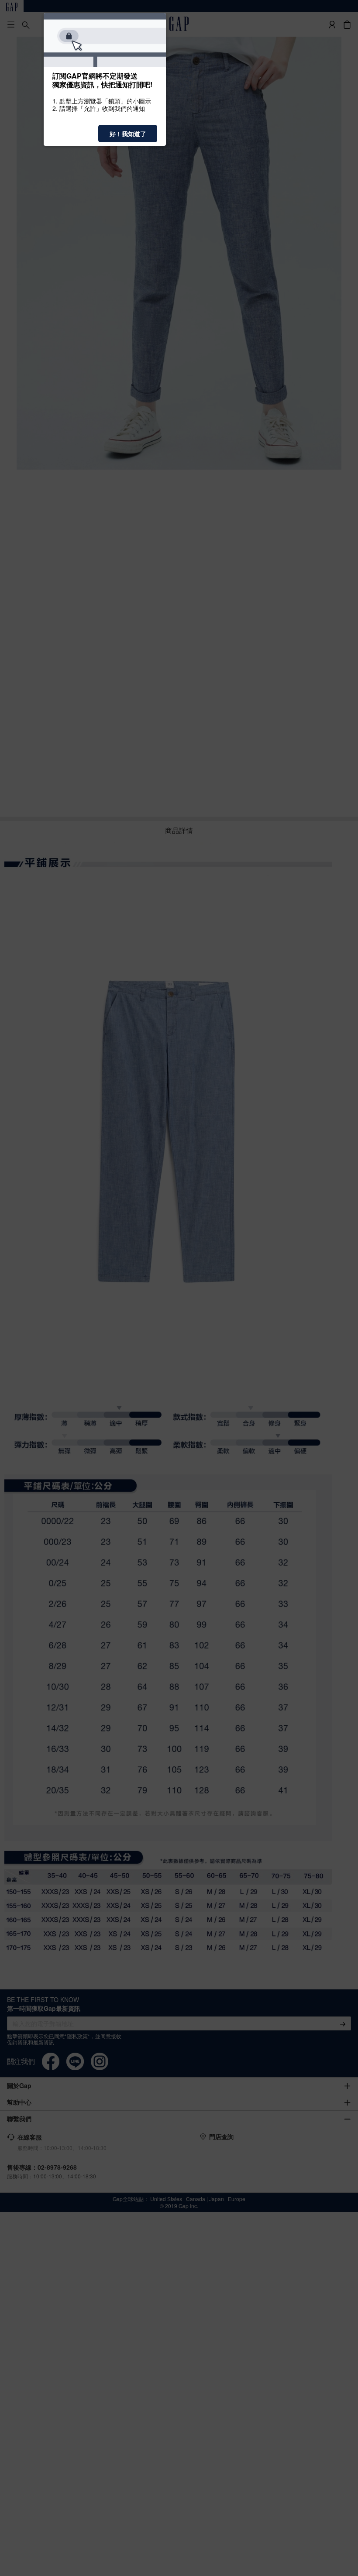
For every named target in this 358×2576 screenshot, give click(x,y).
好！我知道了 (128, 134)
